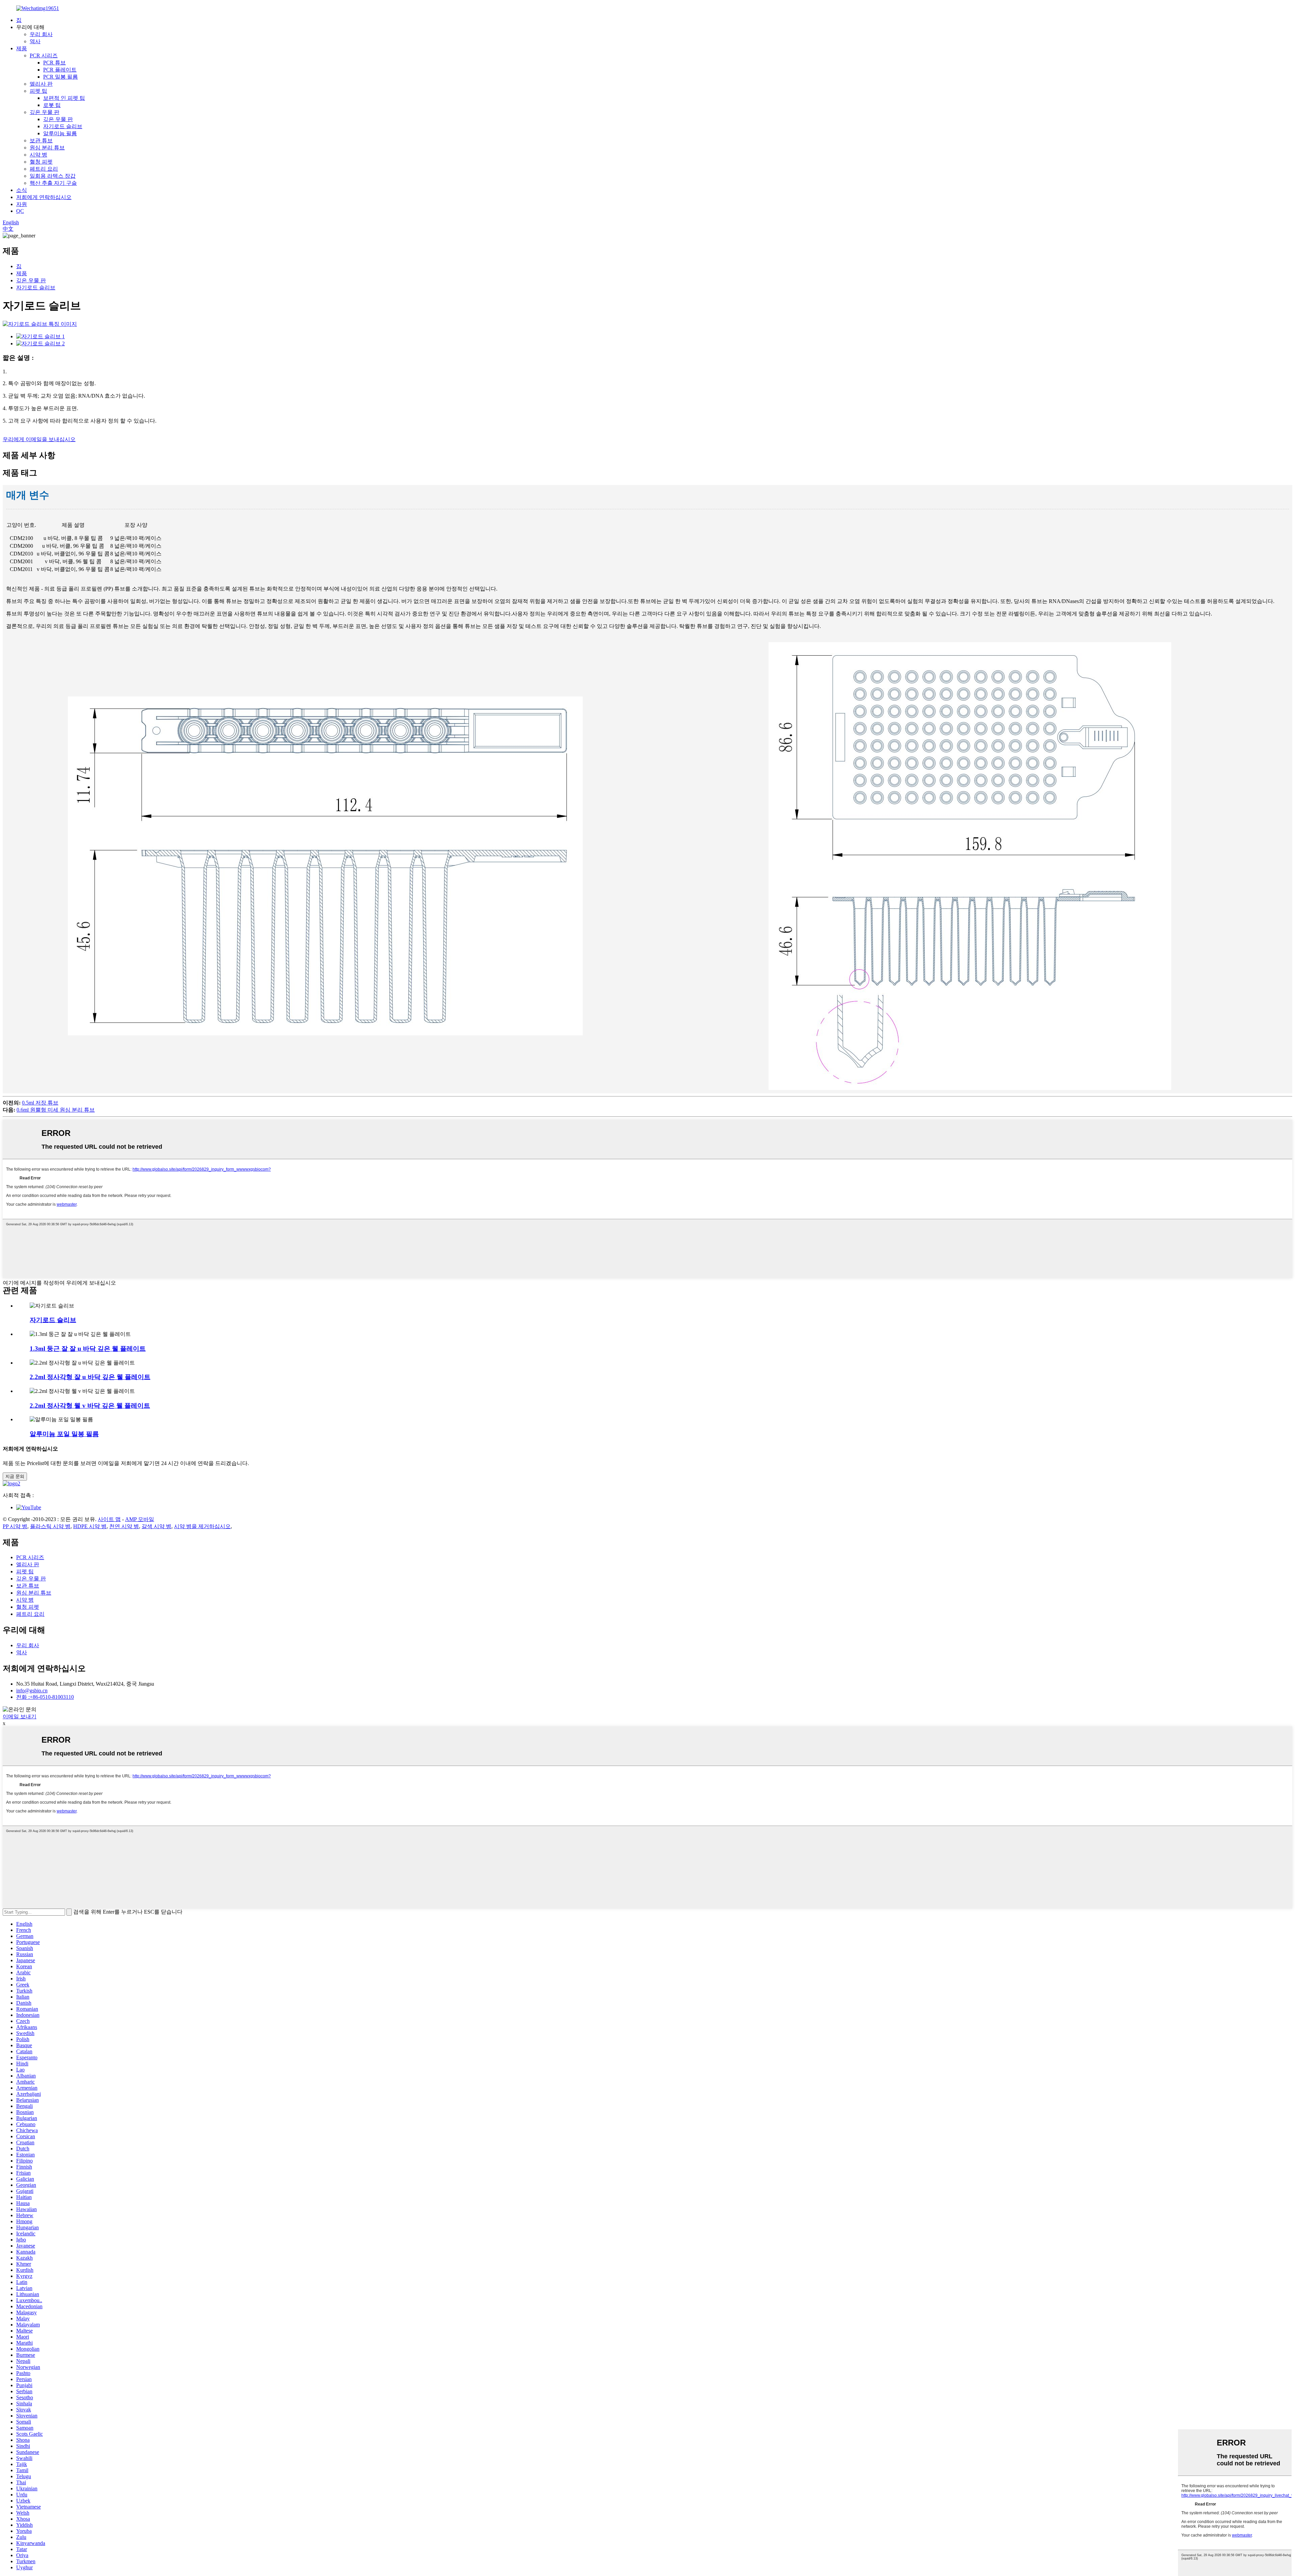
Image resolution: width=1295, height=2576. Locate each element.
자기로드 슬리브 (63, 126)
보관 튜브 (41, 140)
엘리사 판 (41, 84)
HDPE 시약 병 (90, 1526)
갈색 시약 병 (156, 1526)
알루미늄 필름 (60, 133)
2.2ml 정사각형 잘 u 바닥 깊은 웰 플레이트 (90, 1377)
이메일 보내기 (20, 1716)
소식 (22, 190)
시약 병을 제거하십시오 (202, 1526)
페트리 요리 (44, 169)
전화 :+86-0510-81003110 (45, 1697)
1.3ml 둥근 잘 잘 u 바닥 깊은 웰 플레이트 (88, 1349)
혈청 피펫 (41, 162)
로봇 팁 (52, 105)
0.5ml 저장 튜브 (40, 1103)
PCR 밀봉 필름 (61, 77)
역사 (35, 41)
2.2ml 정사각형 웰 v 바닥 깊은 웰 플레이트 (90, 1406)
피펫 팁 (38, 91)
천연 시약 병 (124, 1526)
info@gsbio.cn (32, 1691)
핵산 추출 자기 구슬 (53, 183)
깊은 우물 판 (45, 112)
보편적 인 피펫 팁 (64, 98)
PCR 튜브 (54, 63)
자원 (22, 204)
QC (20, 211)
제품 (22, 48)
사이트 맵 (109, 1519)
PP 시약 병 (15, 1526)
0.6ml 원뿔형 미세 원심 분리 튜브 (56, 1110)
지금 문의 (15, 1476)
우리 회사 (41, 34)
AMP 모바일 (140, 1519)
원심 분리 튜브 (47, 148)
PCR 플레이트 (60, 70)
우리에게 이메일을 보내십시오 (39, 439)
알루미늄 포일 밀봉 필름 (64, 1434)
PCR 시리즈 (44, 55)
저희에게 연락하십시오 (44, 197)
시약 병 (38, 155)
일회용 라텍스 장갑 (53, 176)
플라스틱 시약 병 (50, 1526)
